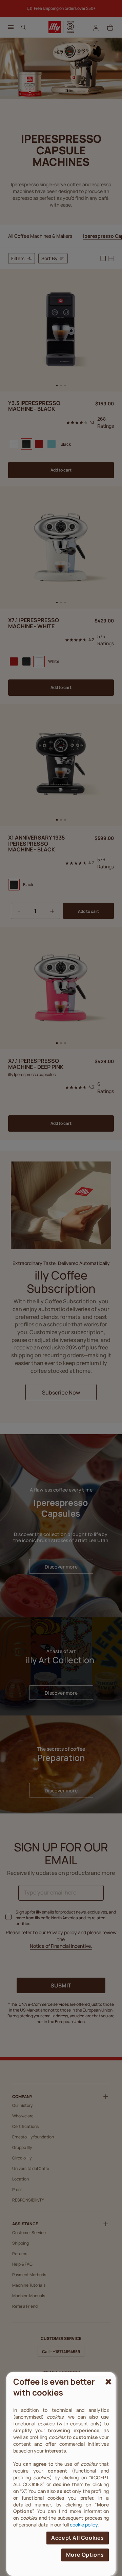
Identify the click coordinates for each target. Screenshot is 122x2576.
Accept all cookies (78, 2538)
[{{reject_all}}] (107, 2382)
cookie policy (84, 2525)
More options (85, 2555)
